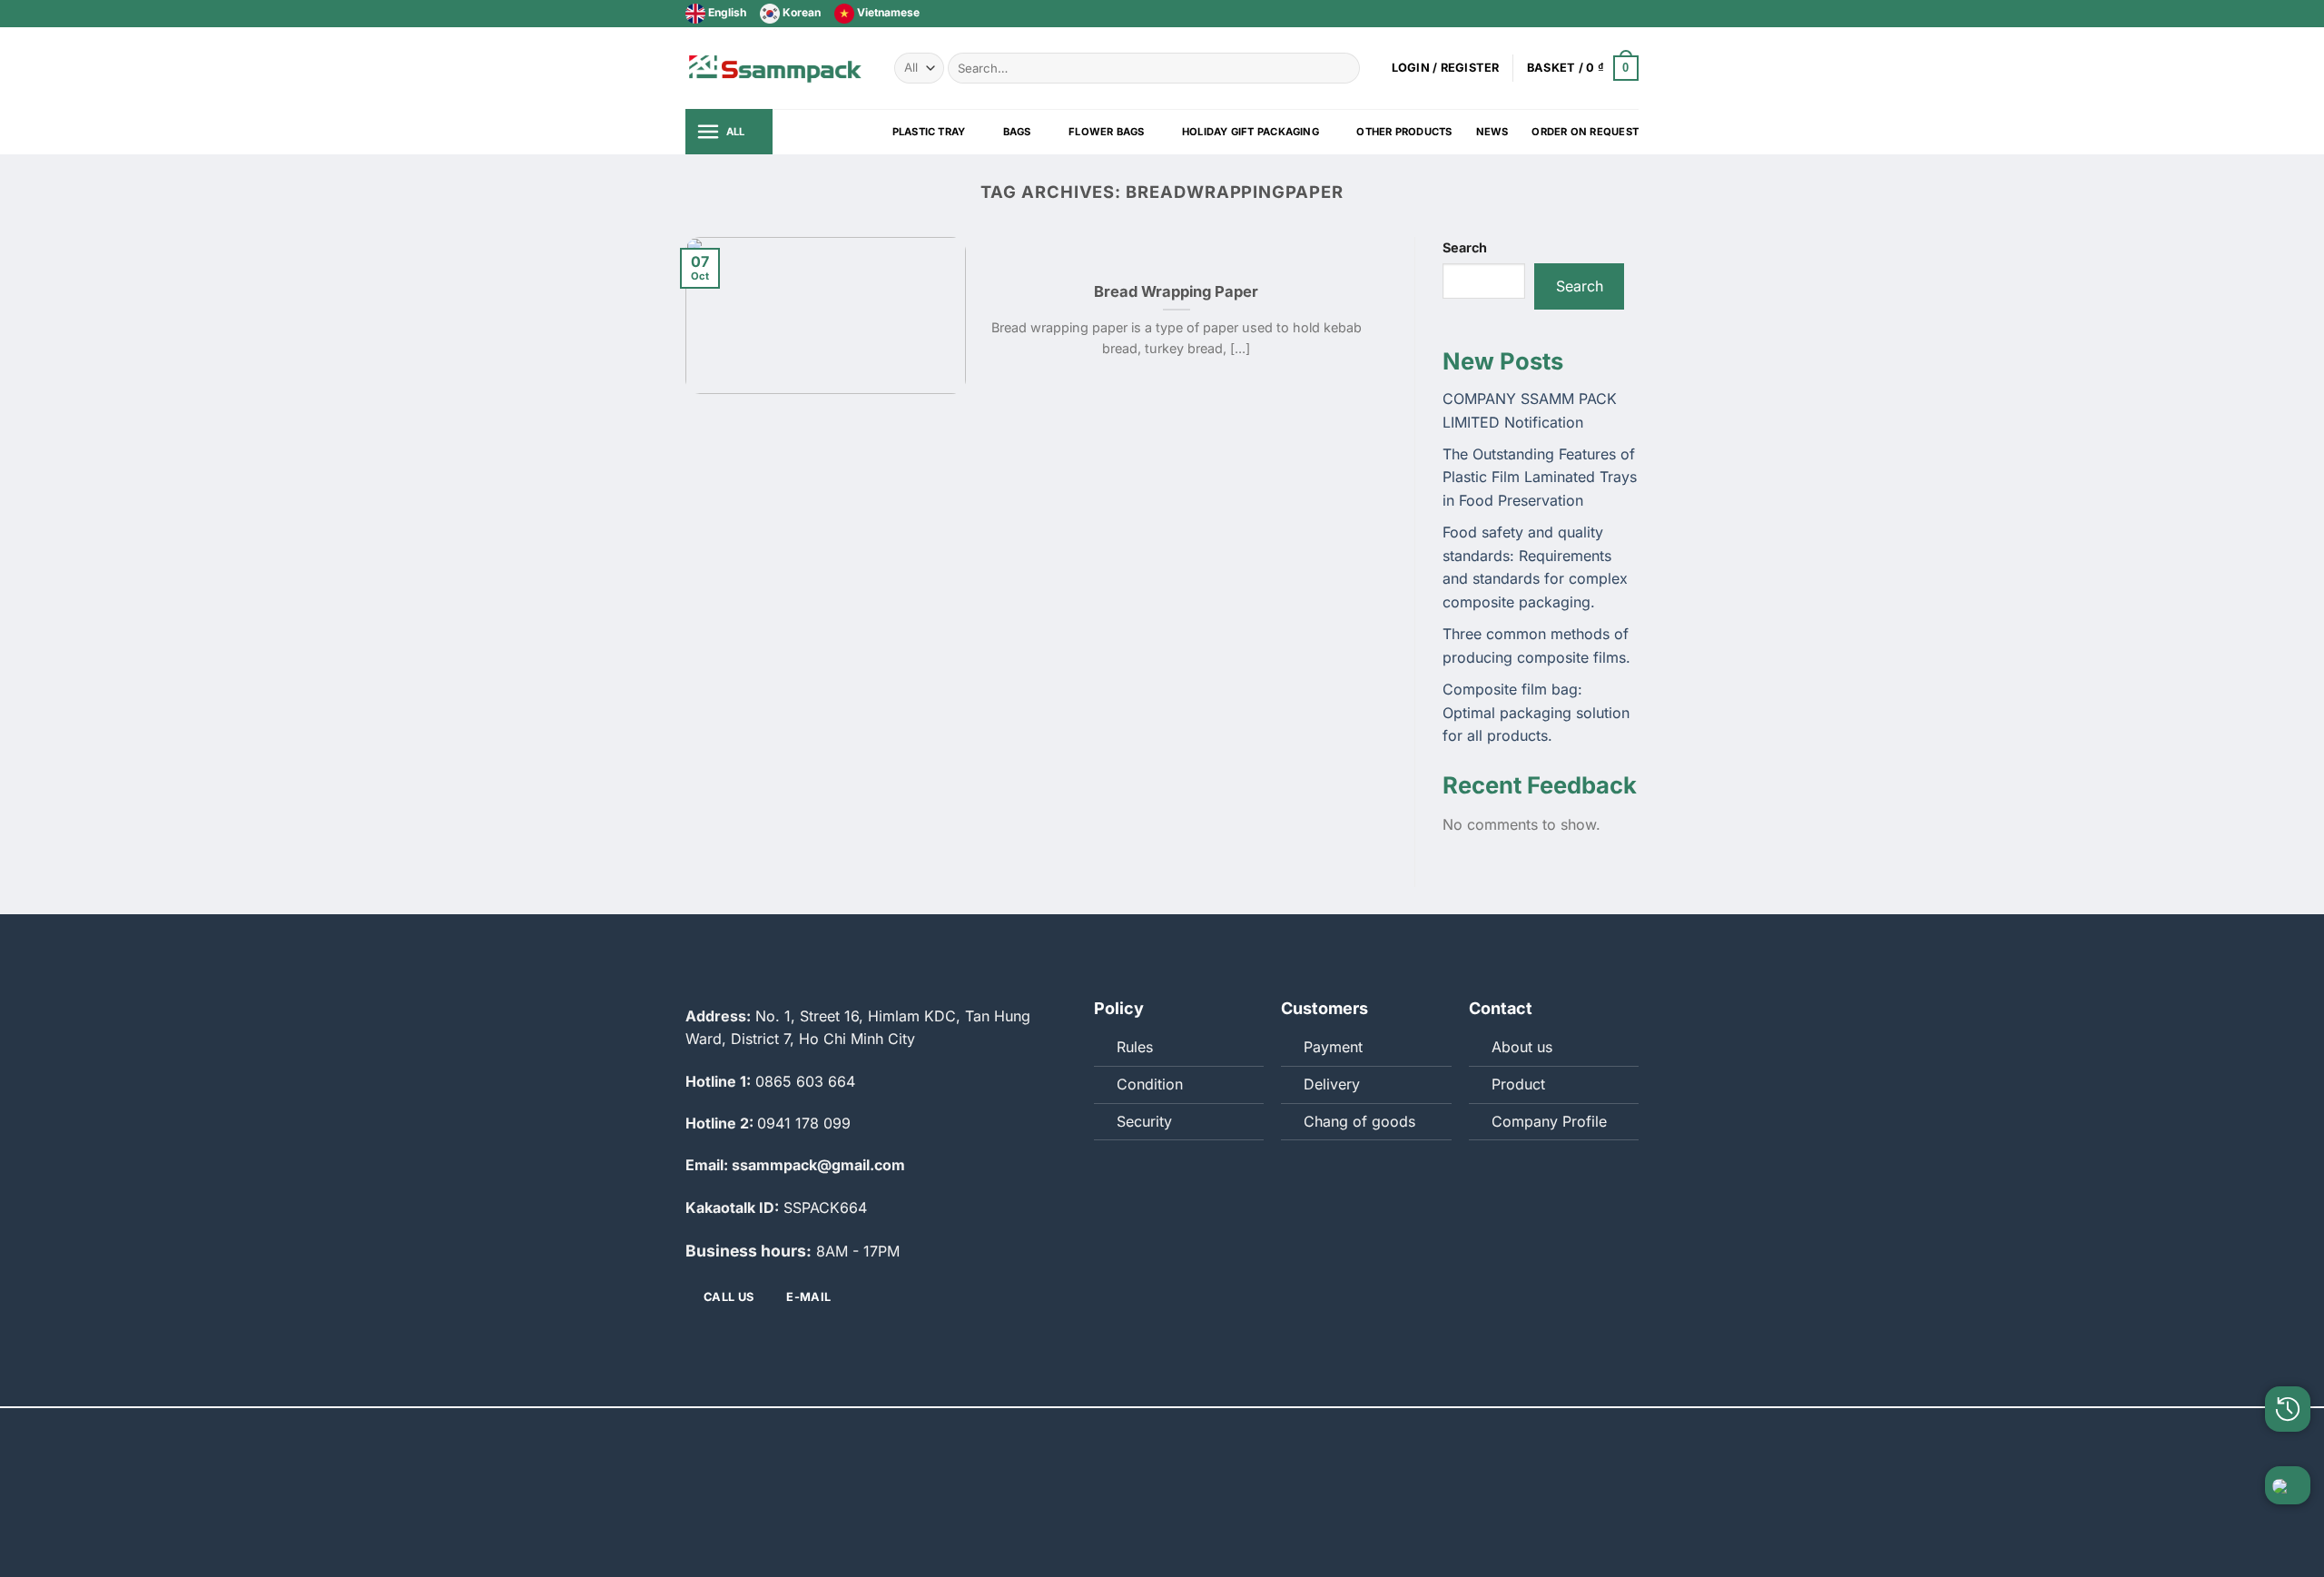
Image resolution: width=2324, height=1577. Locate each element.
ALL (736, 132)
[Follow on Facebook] (1578, 14)
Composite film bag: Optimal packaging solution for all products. (1536, 712)
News (1492, 132)
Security (1144, 1121)
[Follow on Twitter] (1595, 14)
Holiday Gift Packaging (1251, 132)
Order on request (1585, 132)
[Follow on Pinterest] (1630, 14)
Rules (1135, 1047)
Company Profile (1549, 1121)
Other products (1404, 132)
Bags (1017, 132)
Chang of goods (1359, 1121)
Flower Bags (1106, 132)
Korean (800, 12)
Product (1518, 1084)
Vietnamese (887, 12)
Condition (1150, 1084)
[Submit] (1343, 68)
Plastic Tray (929, 132)
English (726, 12)
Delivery (1332, 1084)
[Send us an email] (1612, 14)
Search (1465, 247)
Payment (1333, 1047)
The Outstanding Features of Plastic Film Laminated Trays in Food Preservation (1540, 477)
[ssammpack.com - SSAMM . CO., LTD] (776, 68)
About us (1522, 1047)
